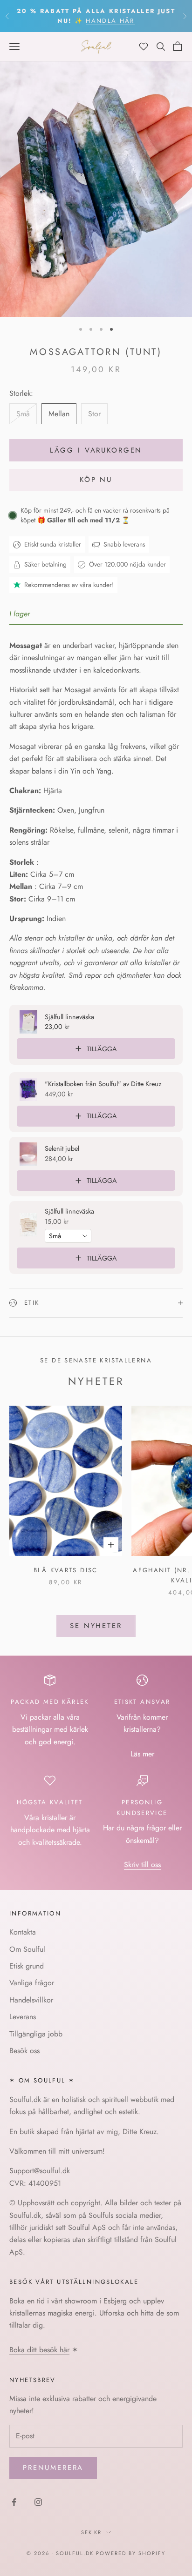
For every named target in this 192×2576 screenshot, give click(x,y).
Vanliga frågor (32, 1983)
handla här (110, 21)
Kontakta (23, 1932)
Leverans (23, 2017)
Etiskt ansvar (142, 1702)
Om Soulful (27, 1949)
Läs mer (142, 1754)
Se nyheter (96, 1626)
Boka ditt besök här (39, 2350)
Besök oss (24, 2051)
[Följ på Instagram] (38, 2502)
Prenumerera (53, 2468)
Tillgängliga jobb (36, 2034)
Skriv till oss (142, 1865)
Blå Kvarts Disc (66, 1570)
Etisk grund (27, 1966)
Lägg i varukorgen (96, 450)
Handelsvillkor (31, 2000)
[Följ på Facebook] (14, 2502)
